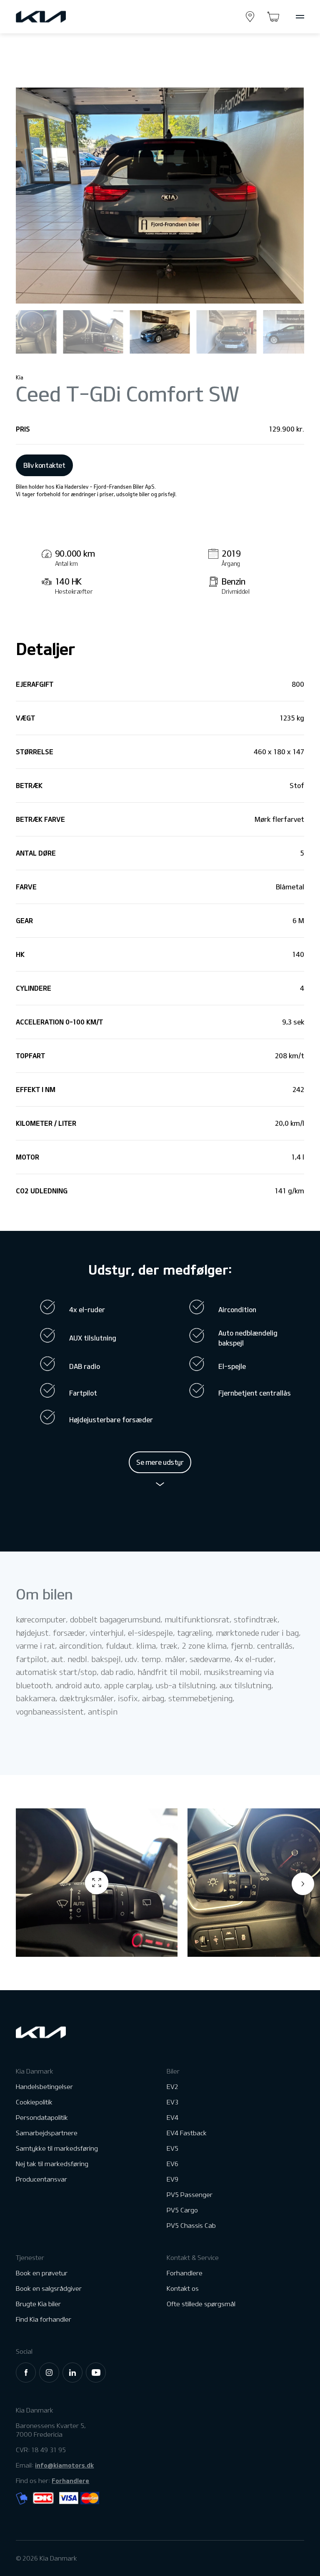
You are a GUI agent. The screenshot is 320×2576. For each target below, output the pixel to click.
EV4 (172, 2118)
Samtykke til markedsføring (57, 2148)
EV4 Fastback (187, 2133)
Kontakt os (183, 2289)
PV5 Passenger (190, 2195)
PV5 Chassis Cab (191, 2226)
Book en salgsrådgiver (49, 2289)
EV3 (172, 2102)
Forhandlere (185, 2273)
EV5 (172, 2148)
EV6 (172, 2164)
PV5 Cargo (182, 2210)
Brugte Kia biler (38, 2304)
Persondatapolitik (42, 2118)
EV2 (172, 2087)
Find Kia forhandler (44, 2319)
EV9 (172, 2179)
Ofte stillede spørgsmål (201, 2304)
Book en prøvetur (42, 2273)
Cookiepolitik (34, 2102)
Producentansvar (41, 2179)
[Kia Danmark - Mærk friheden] (61, 17)
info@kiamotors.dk (64, 2465)
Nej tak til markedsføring (52, 2164)
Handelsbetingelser (44, 2087)
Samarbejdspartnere (47, 2133)
